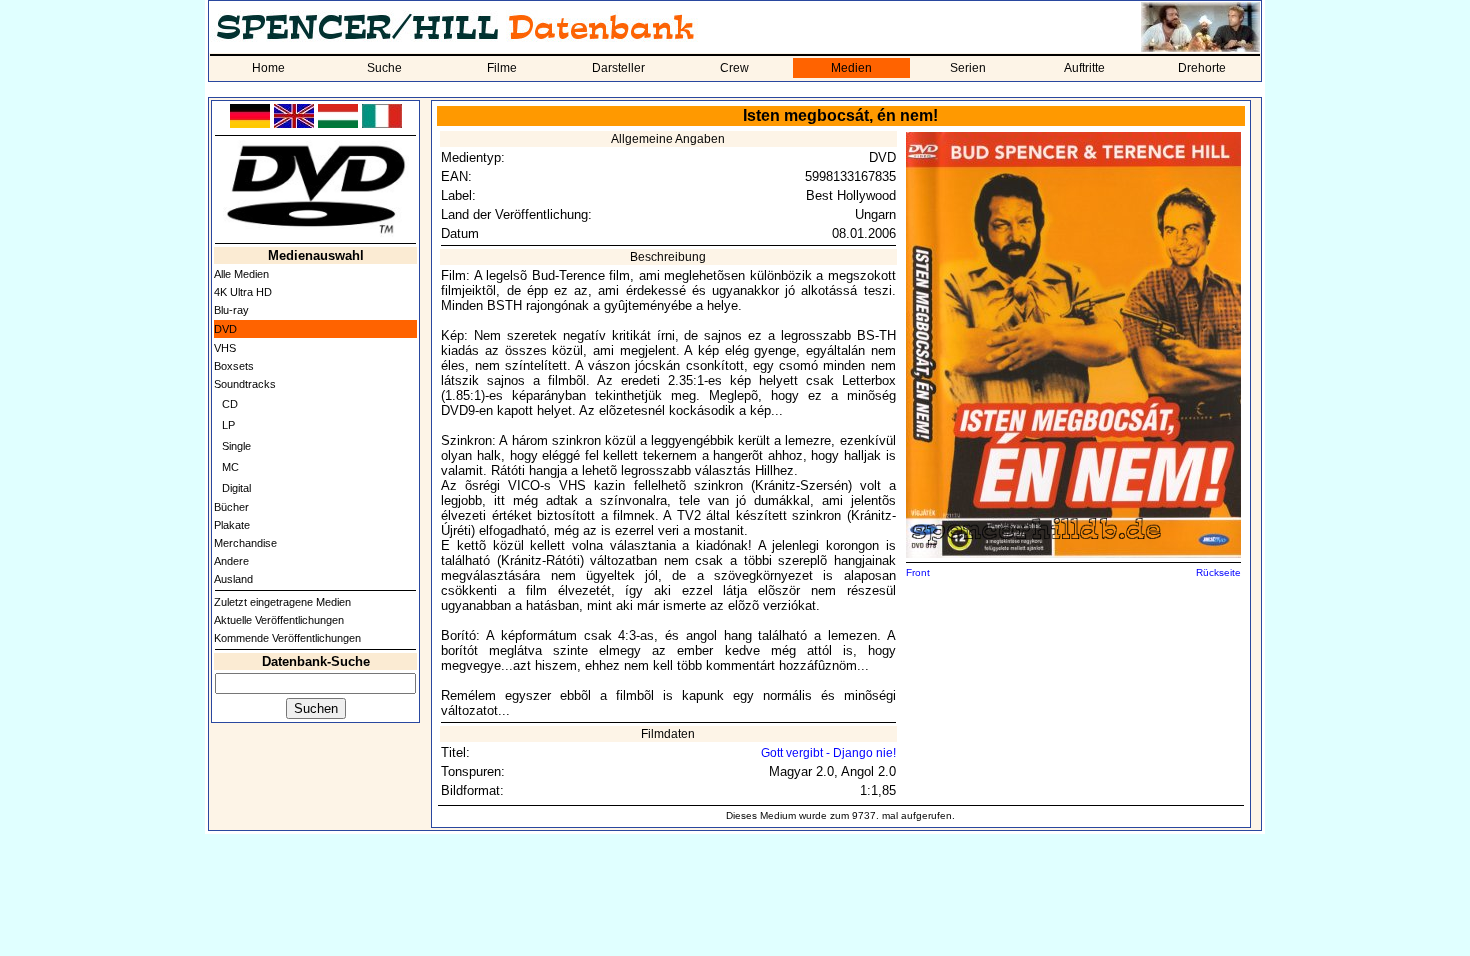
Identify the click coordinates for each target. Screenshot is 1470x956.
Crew (734, 68)
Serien (968, 68)
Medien (851, 68)
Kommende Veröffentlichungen (287, 638)
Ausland (233, 579)
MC (230, 467)
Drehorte (1202, 68)
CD (230, 404)
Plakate (232, 525)
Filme (502, 68)
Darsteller (618, 68)
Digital (236, 488)
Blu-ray (231, 310)
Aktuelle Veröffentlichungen (279, 620)
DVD (225, 329)
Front (918, 572)
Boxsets (234, 366)
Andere (231, 561)
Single (236, 446)
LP (228, 425)
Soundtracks (245, 384)
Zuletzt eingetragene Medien (282, 602)
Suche (384, 68)
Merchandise (245, 543)
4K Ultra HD (243, 292)
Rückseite (1218, 572)
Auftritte (1084, 68)
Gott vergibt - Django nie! (828, 753)
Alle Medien (241, 274)
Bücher (231, 507)
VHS (225, 348)
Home (268, 68)
